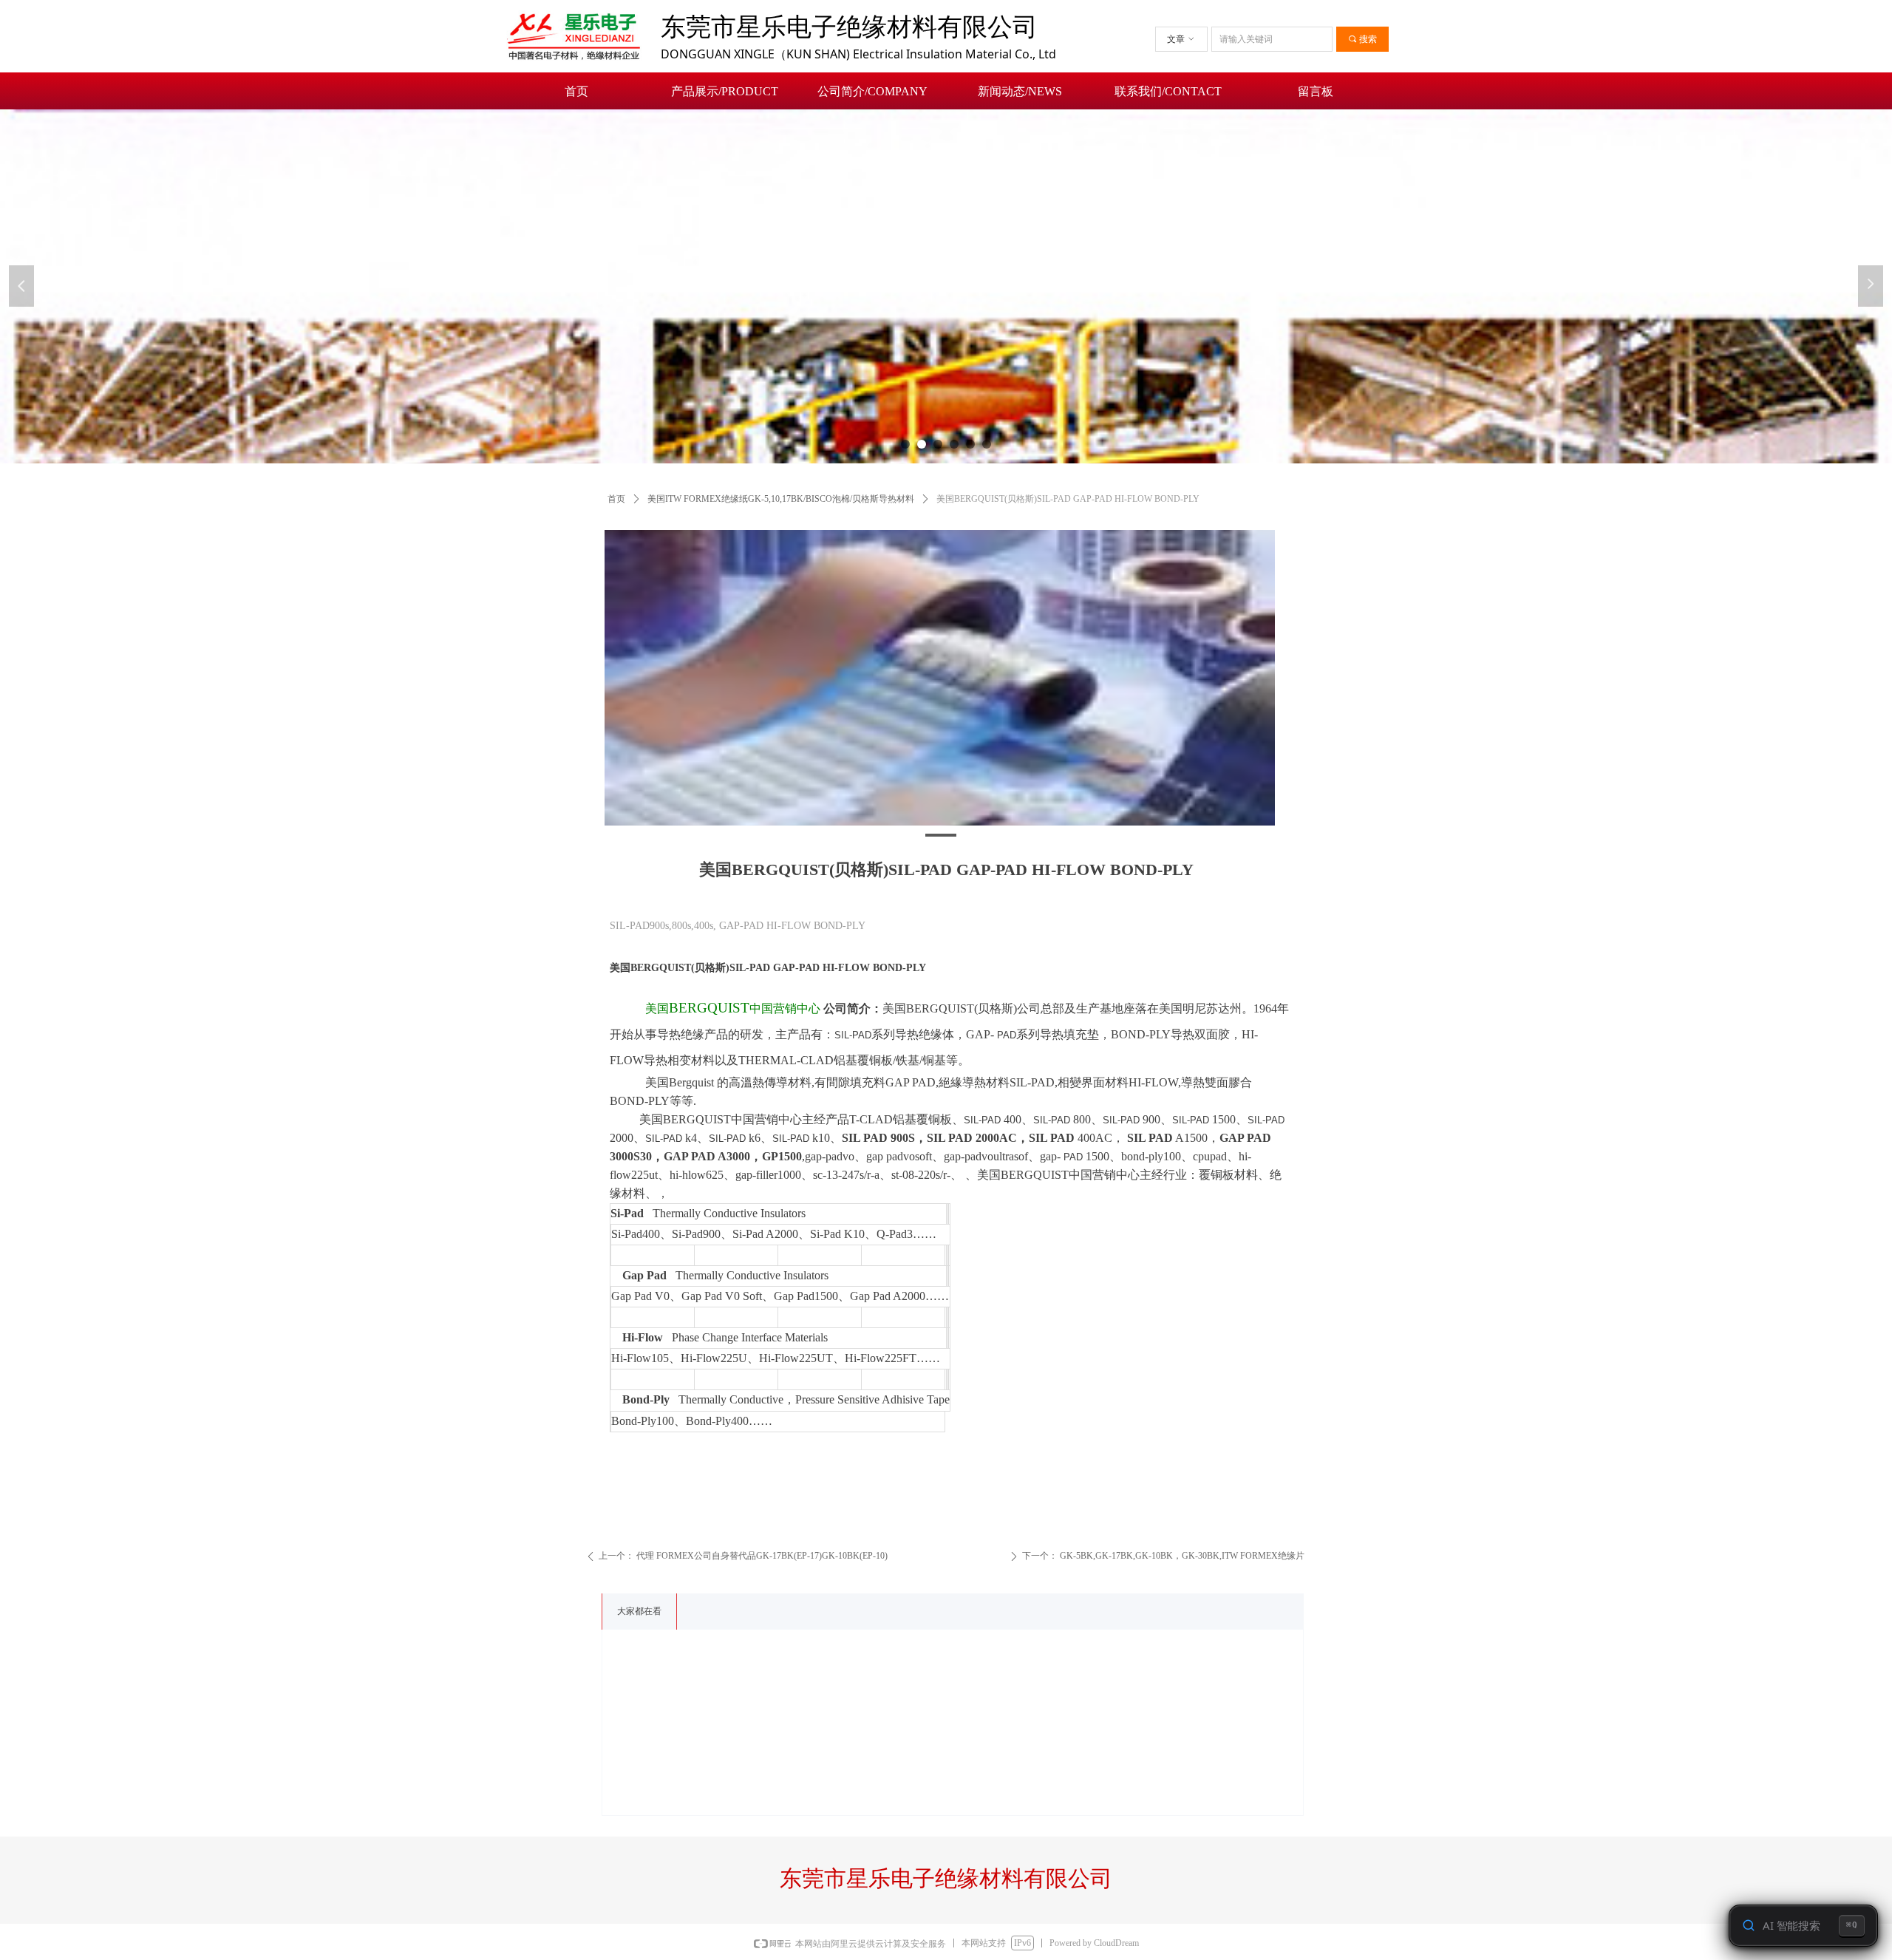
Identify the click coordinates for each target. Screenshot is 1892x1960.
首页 (616, 499)
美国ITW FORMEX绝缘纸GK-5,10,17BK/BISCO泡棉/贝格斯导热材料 (781, 499)
